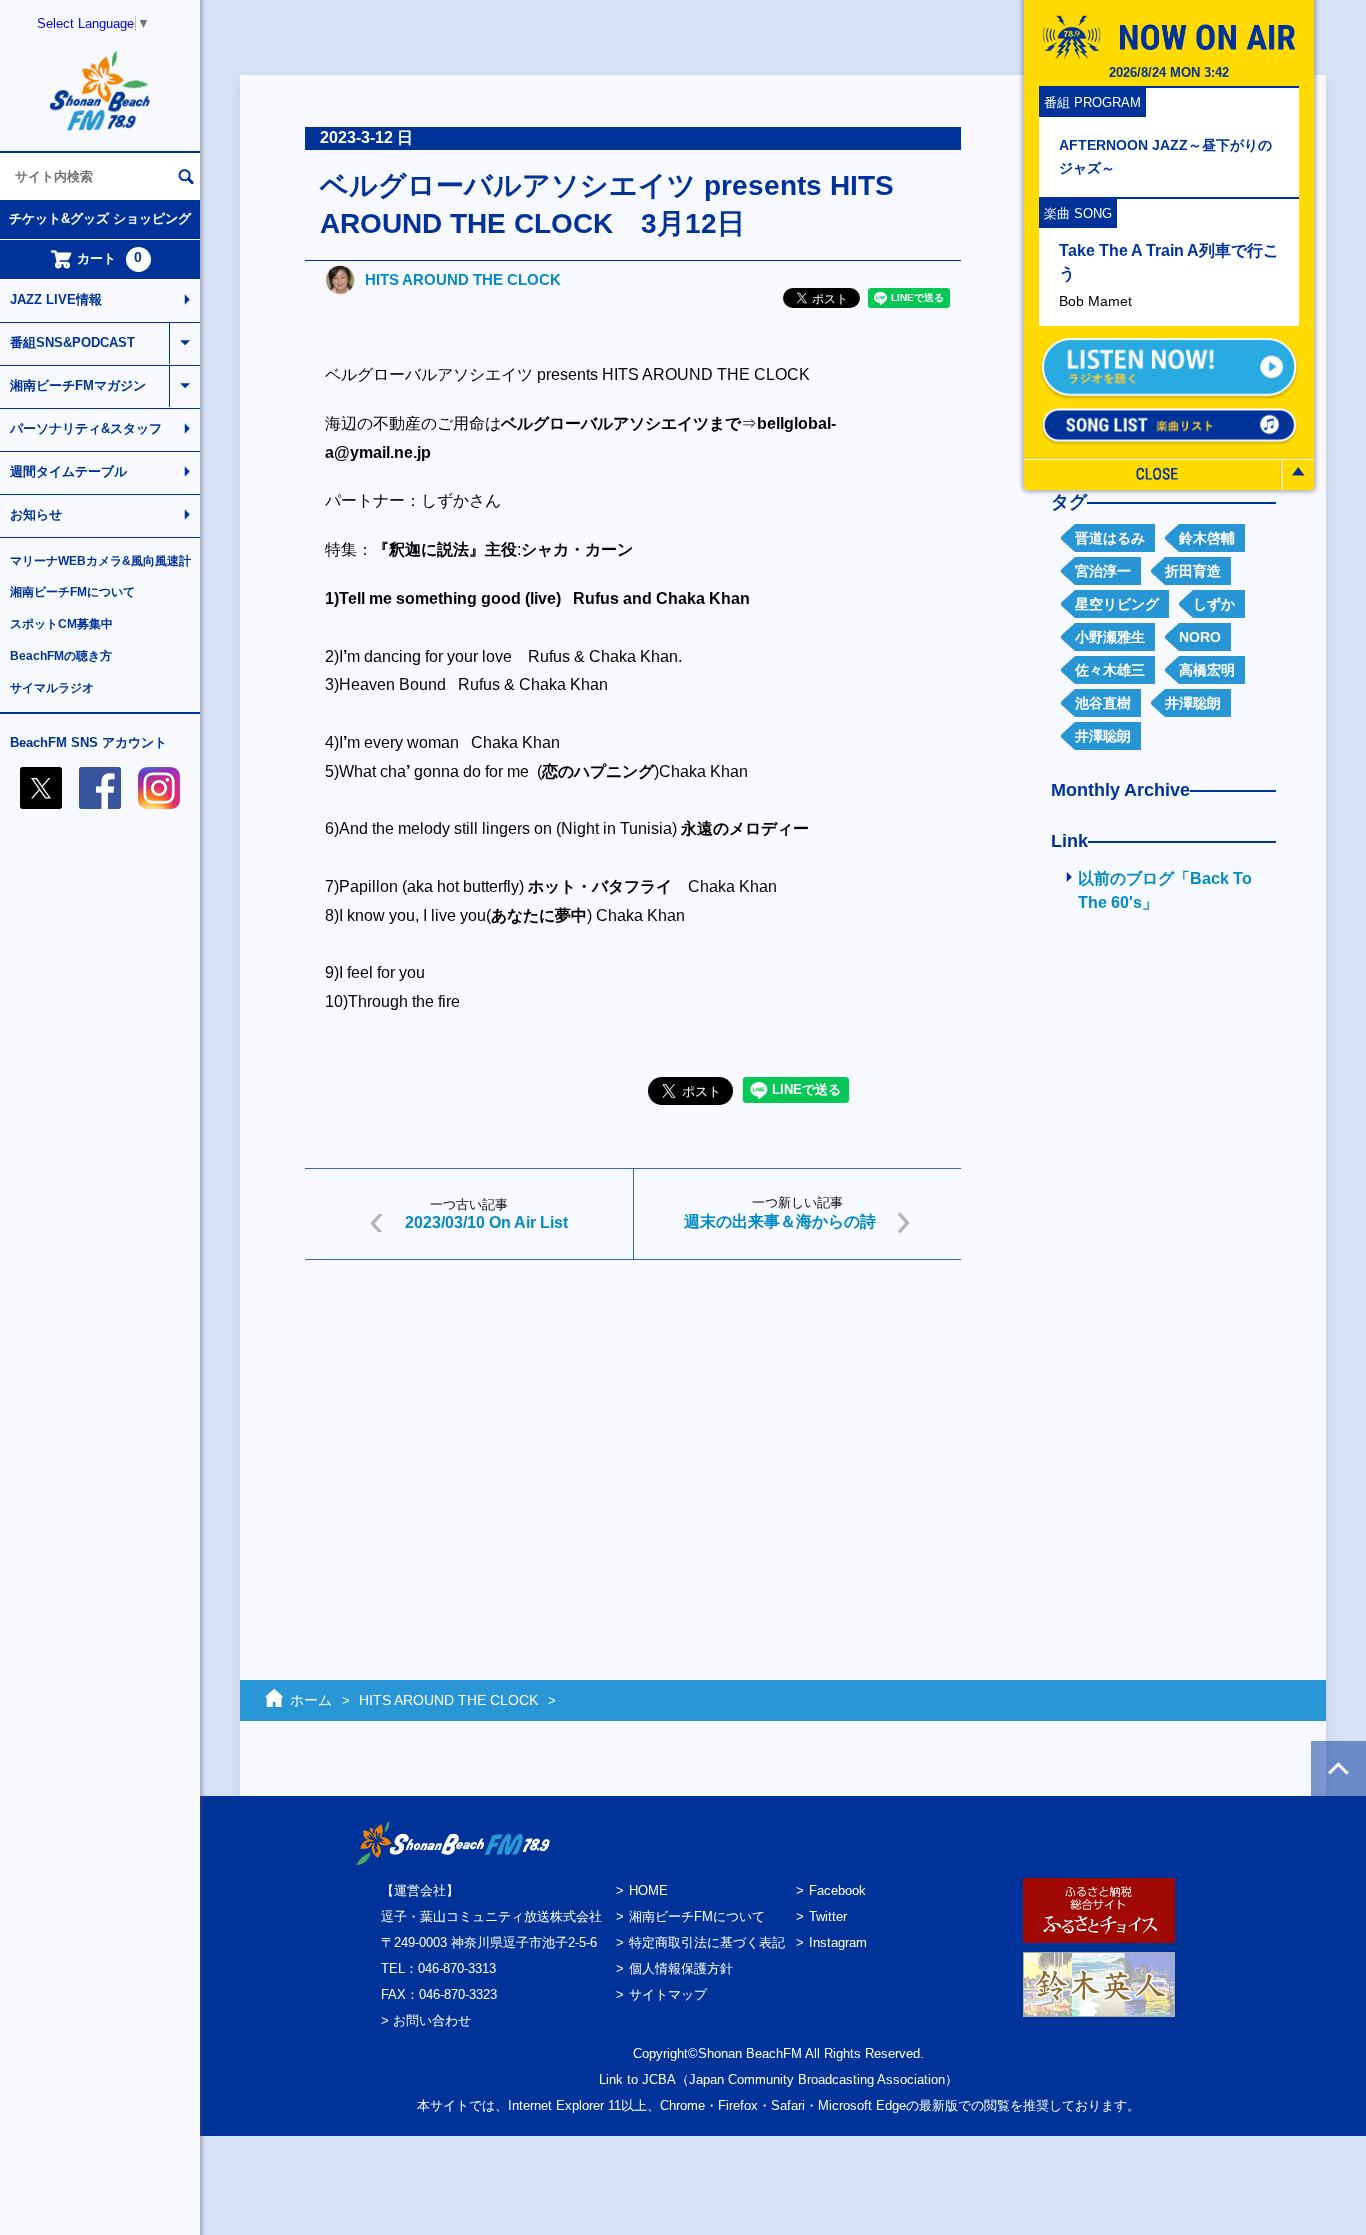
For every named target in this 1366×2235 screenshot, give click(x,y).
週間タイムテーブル (68, 471)
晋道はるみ (1110, 538)
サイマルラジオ (52, 688)
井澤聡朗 (1193, 703)
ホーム (311, 1700)
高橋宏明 (1207, 670)
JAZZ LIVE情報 (56, 299)
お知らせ (36, 514)
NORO (1200, 637)
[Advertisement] (633, 1430)
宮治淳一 (1103, 571)
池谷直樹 (1103, 703)
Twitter (828, 1916)
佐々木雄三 (1110, 670)
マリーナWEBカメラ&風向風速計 (100, 561)
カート (110, 258)
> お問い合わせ (426, 2020)
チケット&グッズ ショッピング (100, 218)
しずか (1214, 604)
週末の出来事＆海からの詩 (780, 1221)
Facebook (837, 1890)
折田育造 (1193, 571)
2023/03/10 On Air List (486, 1222)
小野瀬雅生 (1110, 637)
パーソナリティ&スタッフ (86, 428)
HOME (648, 1890)
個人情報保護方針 (681, 1968)
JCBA (659, 2079)
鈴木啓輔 (1207, 538)
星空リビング (1117, 604)
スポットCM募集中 (61, 624)
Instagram (838, 1942)
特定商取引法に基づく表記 (707, 1942)
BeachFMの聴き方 (61, 656)
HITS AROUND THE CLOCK (463, 279)
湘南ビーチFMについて (72, 592)
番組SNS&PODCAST (72, 342)
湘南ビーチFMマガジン (78, 385)
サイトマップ (668, 1994)
